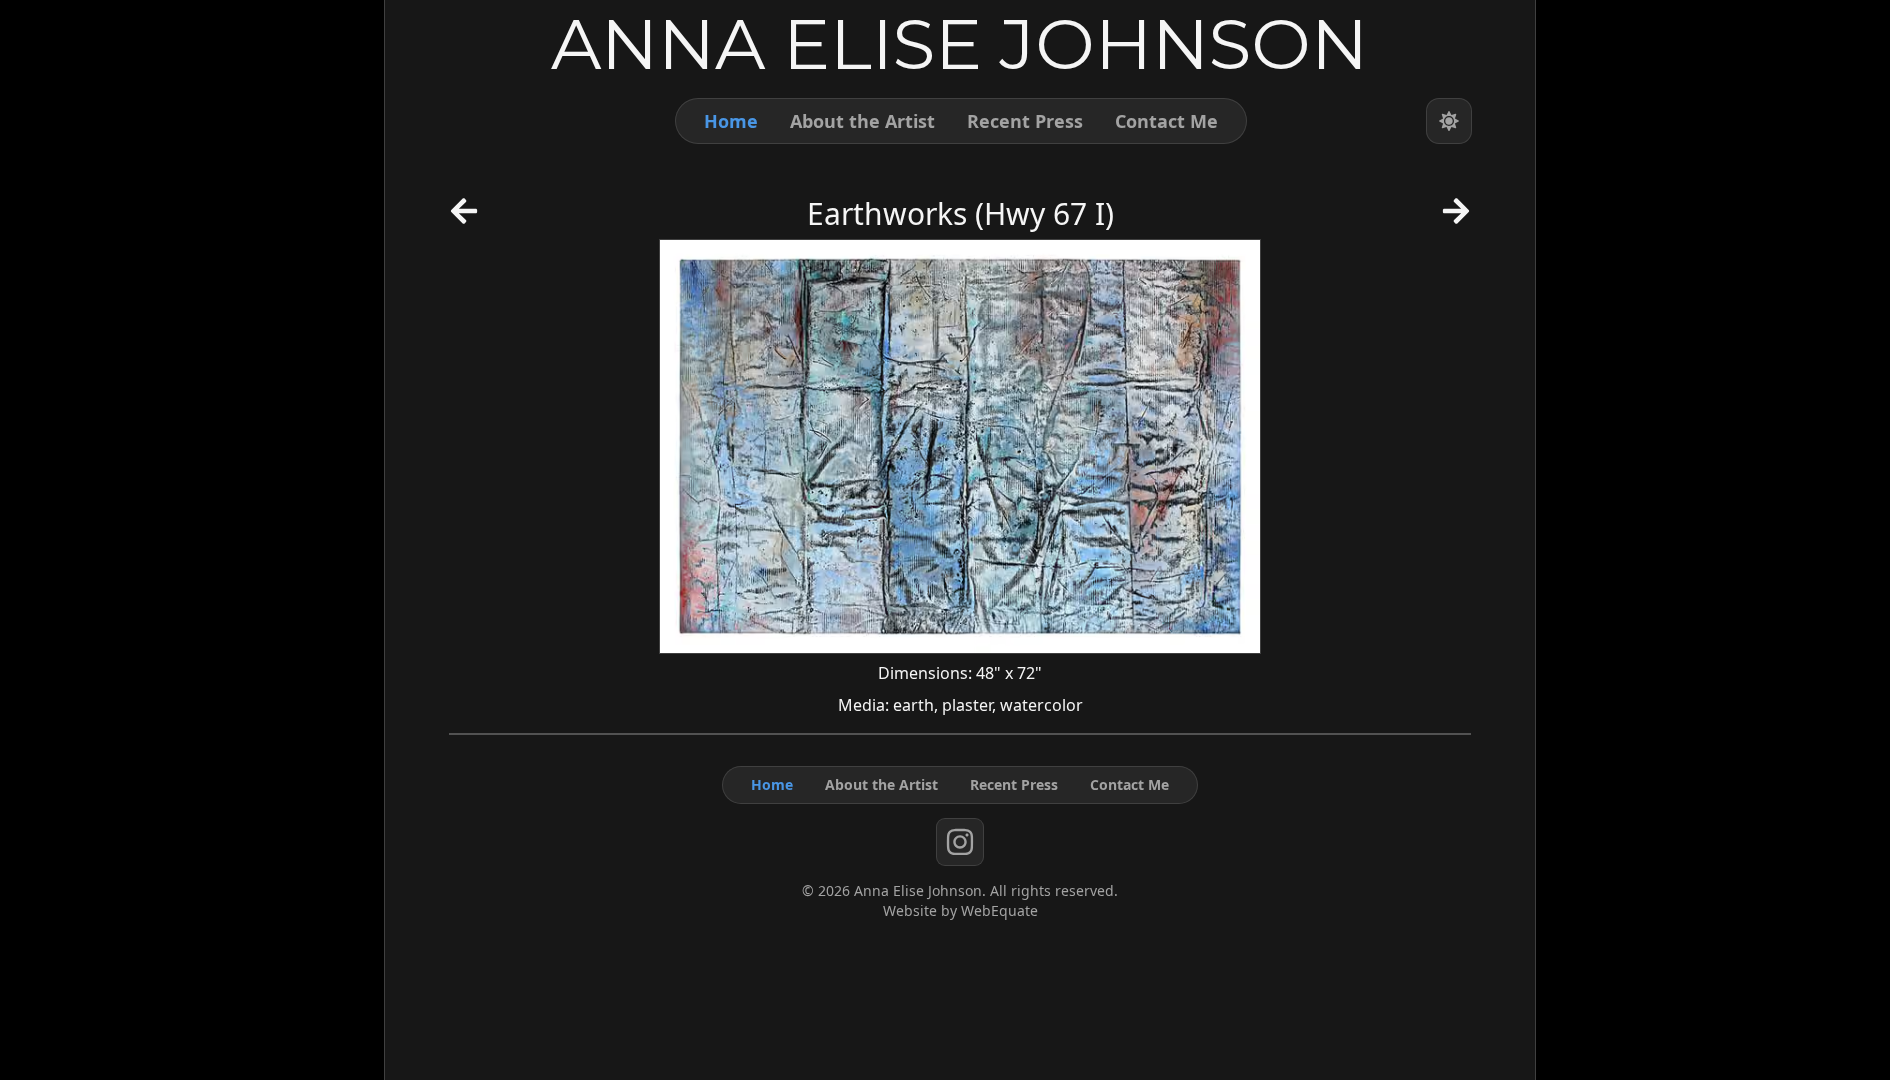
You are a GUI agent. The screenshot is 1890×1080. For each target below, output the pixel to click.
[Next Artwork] (1456, 218)
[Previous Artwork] (464, 218)
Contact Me (1166, 121)
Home (731, 121)
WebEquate (999, 910)
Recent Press (1025, 121)
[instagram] (960, 842)
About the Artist (862, 121)
